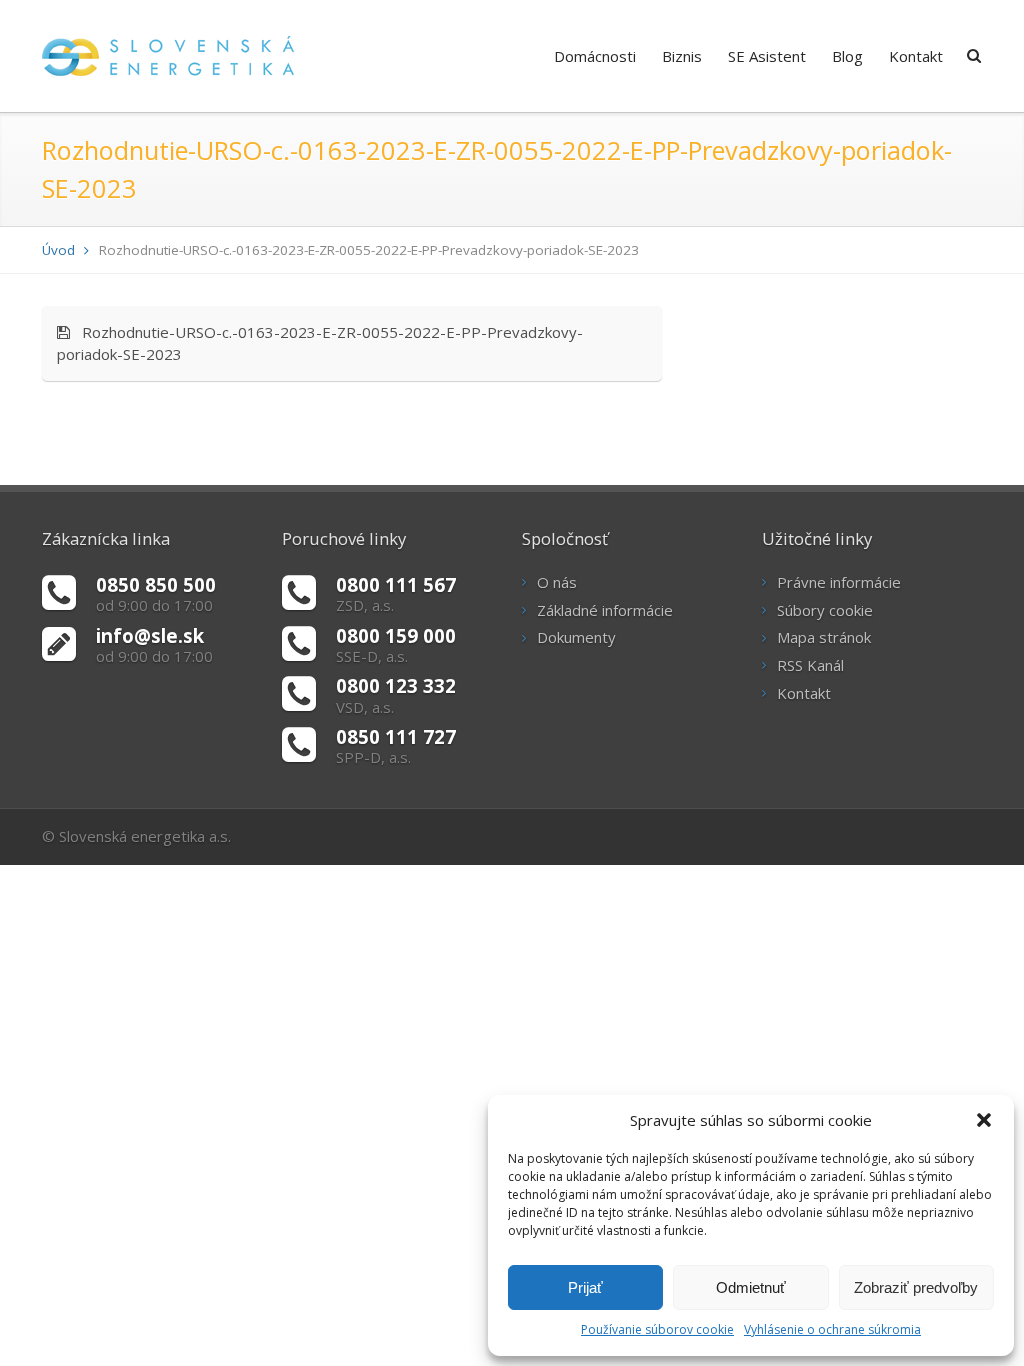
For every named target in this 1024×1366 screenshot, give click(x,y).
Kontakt (916, 56)
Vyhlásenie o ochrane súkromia (832, 1329)
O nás (557, 582)
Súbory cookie (825, 610)
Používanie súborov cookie (657, 1329)
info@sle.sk (150, 635)
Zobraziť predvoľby (916, 1287)
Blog (847, 56)
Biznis (682, 56)
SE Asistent (767, 56)
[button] (984, 1120)
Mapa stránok (824, 637)
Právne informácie (839, 582)
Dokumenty (576, 637)
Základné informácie (605, 610)
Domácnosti (595, 56)
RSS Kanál (810, 665)
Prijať (585, 1287)
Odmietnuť (751, 1287)
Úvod (58, 250)
